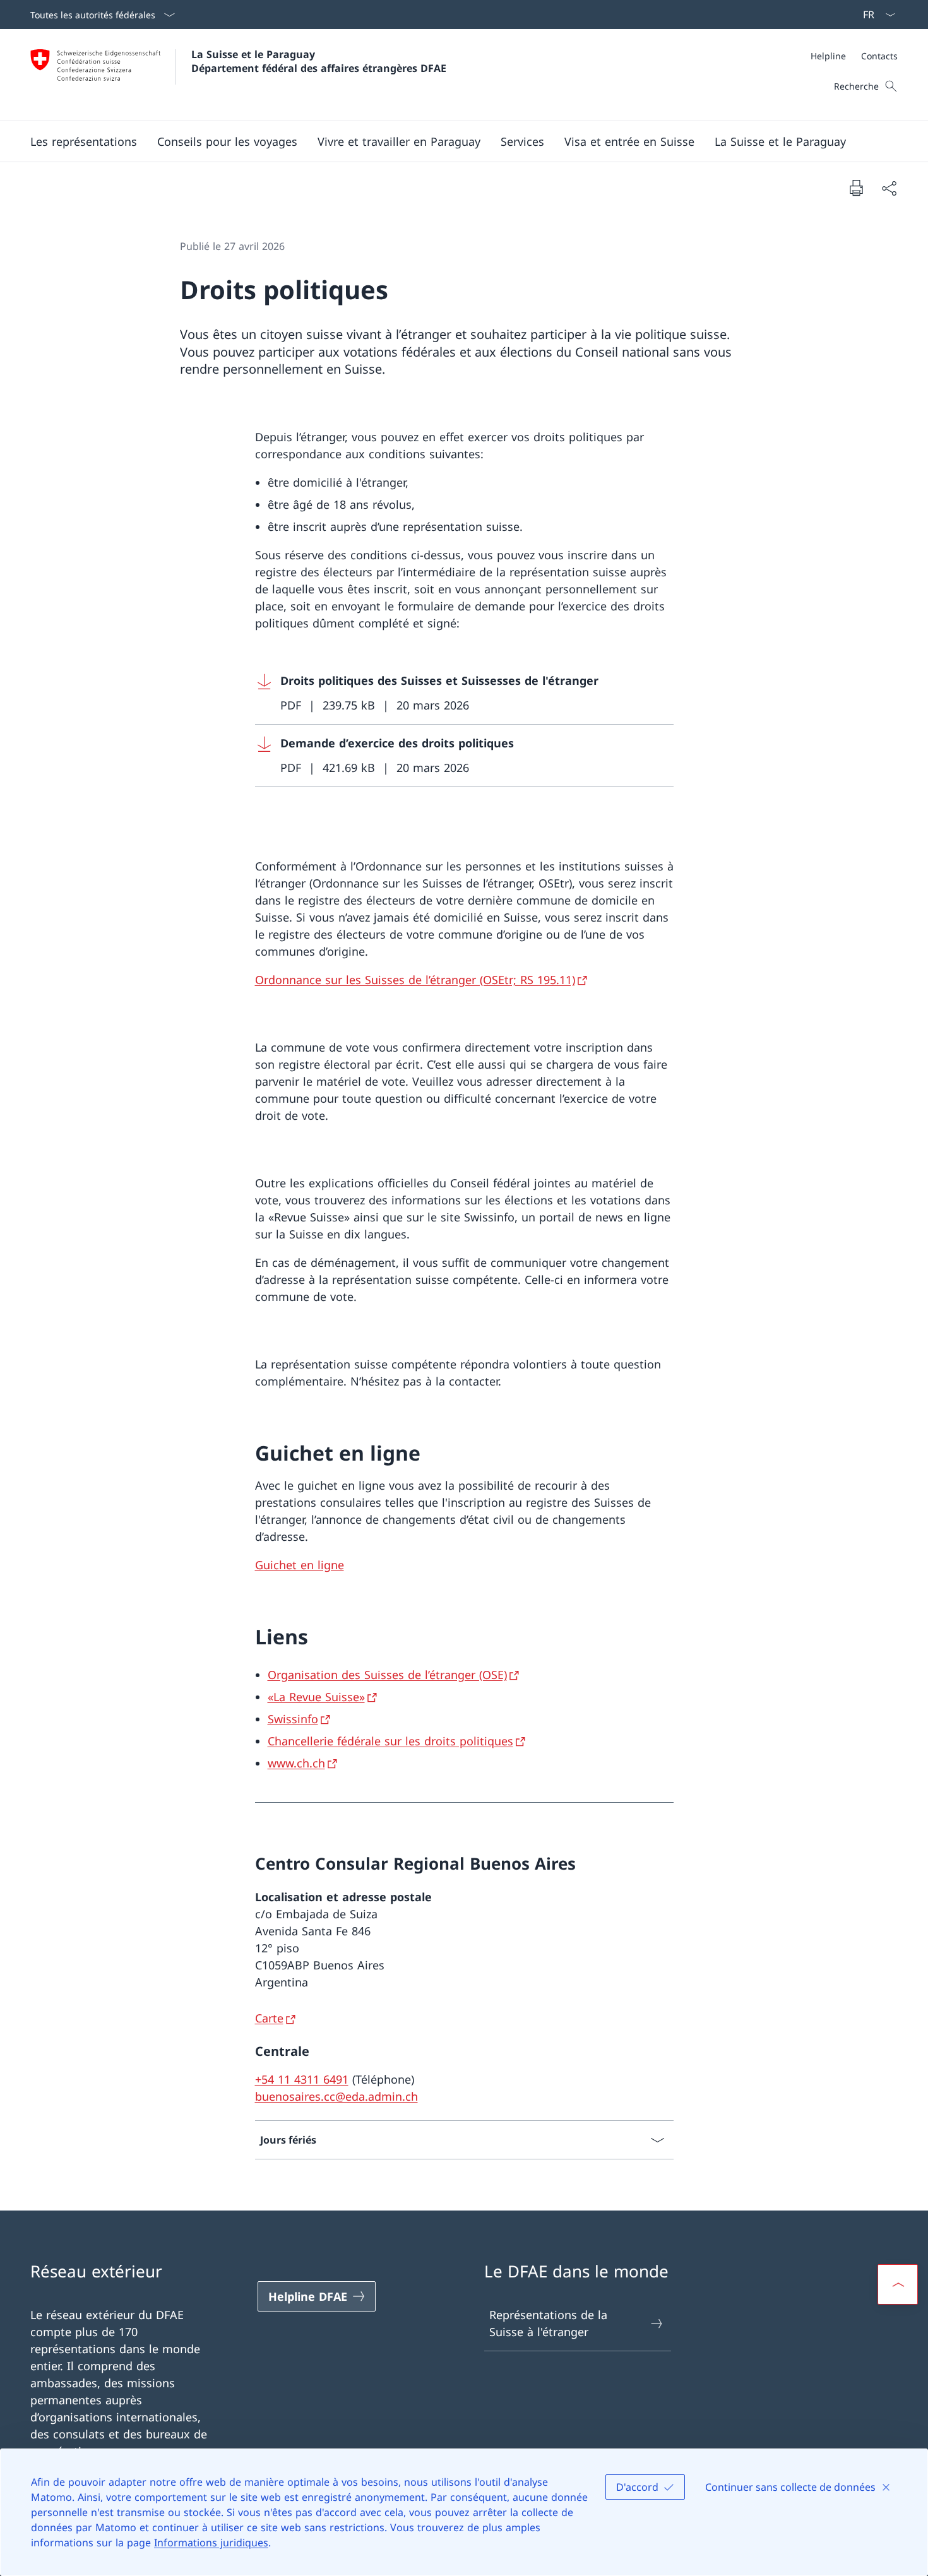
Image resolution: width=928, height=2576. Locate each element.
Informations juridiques (211, 2543)
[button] (84, 141)
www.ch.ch (296, 1763)
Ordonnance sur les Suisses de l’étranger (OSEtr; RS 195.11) (415, 980)
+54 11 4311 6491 (302, 2079)
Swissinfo (293, 1719)
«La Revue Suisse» (316, 1697)
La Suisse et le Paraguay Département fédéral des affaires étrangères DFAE (319, 61)
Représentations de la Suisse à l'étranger (548, 2323)
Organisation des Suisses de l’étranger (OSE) (387, 1675)
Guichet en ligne (300, 1565)
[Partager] (889, 188)
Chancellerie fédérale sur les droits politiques (390, 1741)
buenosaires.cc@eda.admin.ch (336, 2096)
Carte (269, 2018)
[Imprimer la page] (856, 187)
